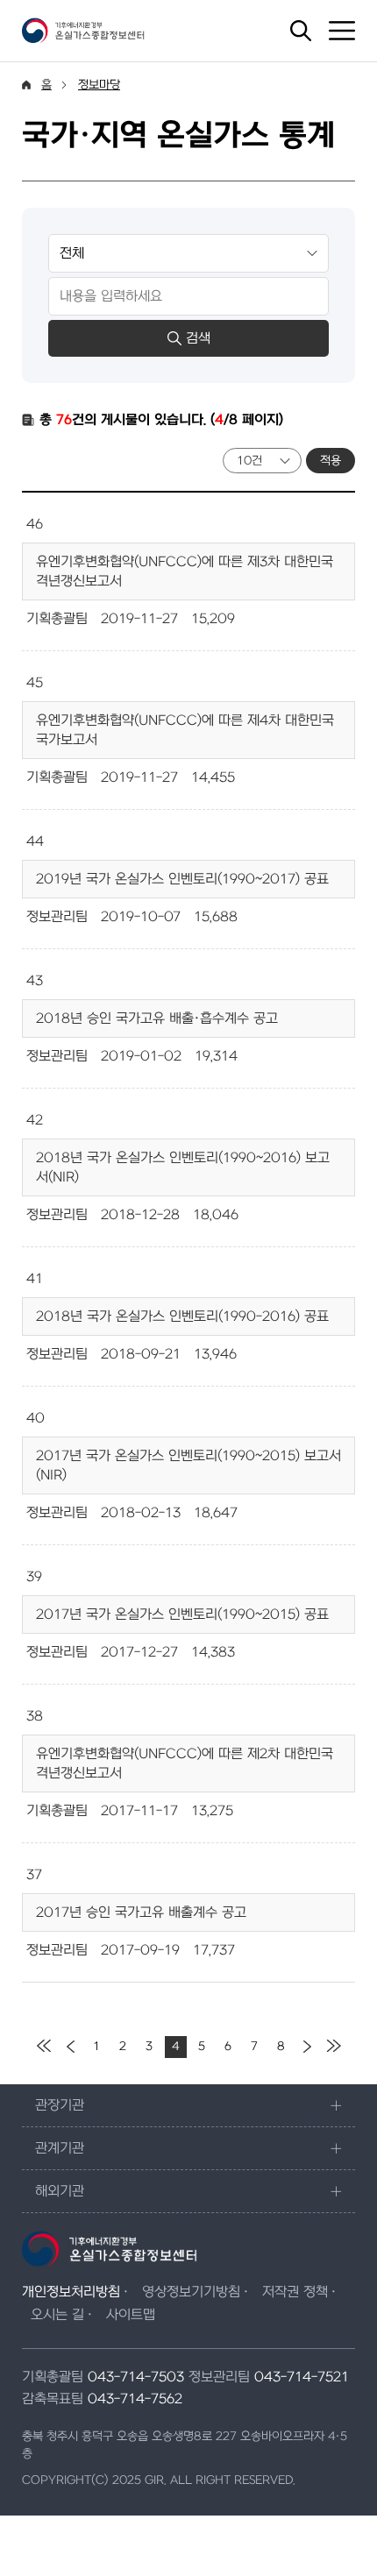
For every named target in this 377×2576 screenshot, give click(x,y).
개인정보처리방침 (71, 2292)
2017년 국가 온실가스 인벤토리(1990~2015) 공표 (182, 1614)
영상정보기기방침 (191, 2292)
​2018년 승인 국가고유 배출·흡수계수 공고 (157, 1018)
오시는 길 (57, 2315)
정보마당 (99, 85)
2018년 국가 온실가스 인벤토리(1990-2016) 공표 (182, 1316)
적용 (331, 461)
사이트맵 (131, 2315)
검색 (198, 338)
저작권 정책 (295, 2292)
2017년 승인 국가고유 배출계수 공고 (141, 1912)
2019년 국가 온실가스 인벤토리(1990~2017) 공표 (182, 879)
